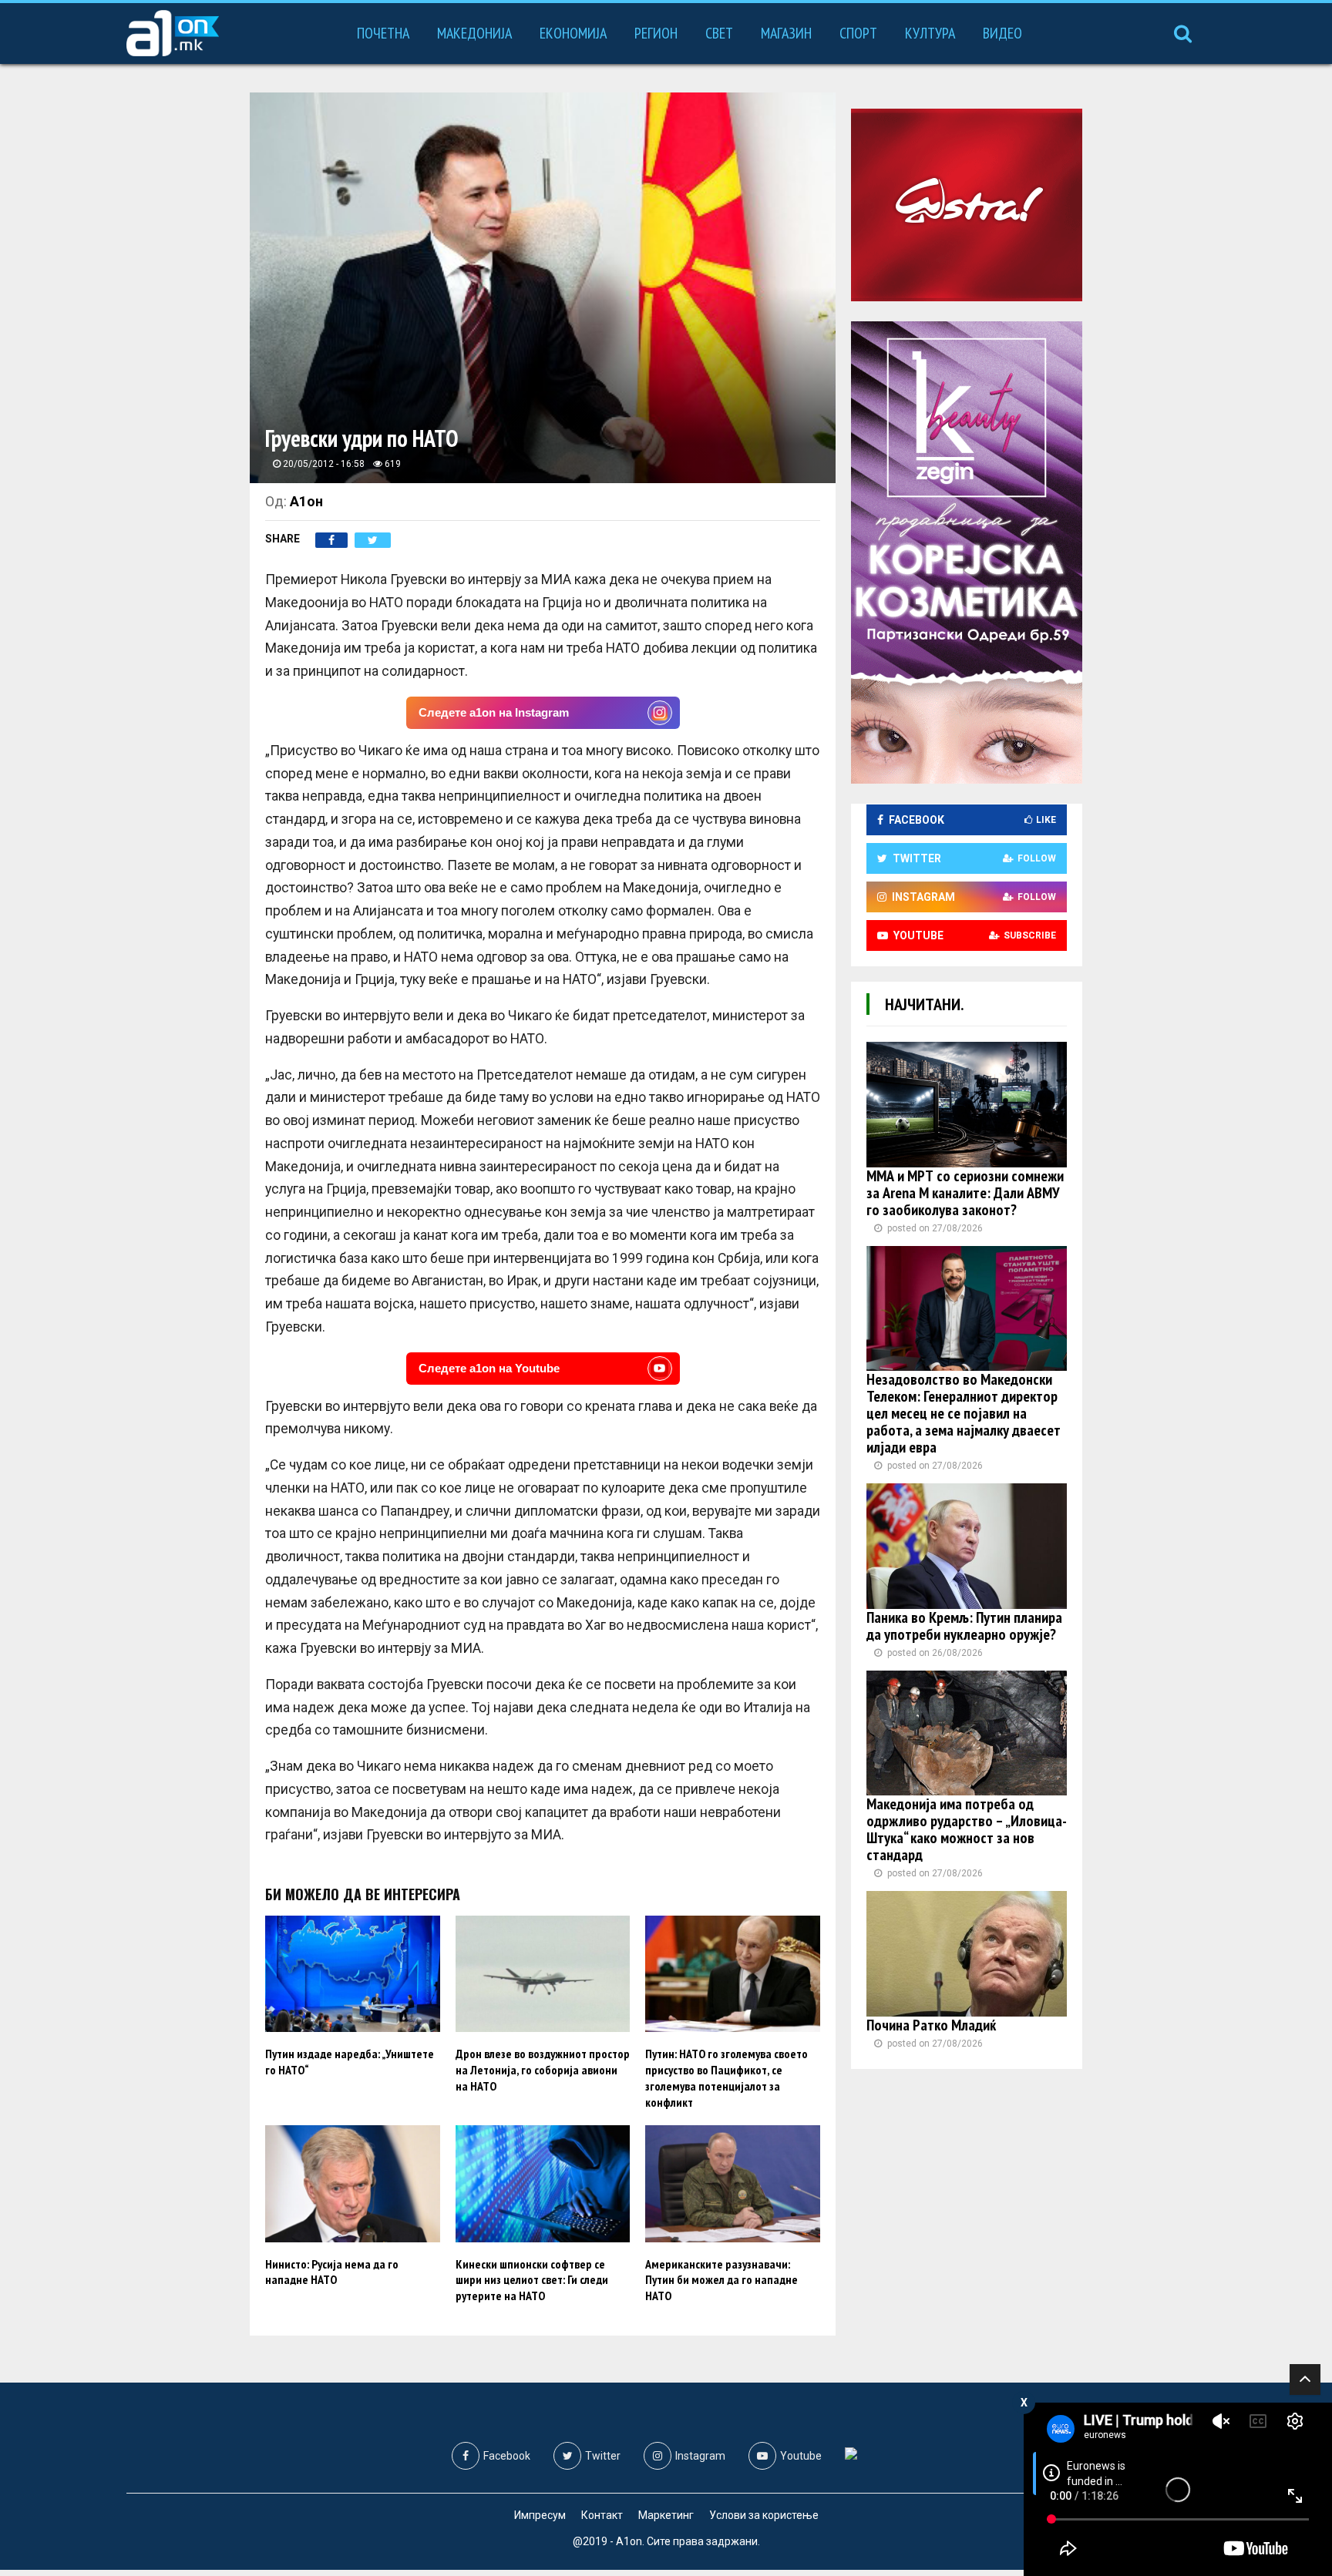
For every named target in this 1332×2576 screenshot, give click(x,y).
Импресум (540, 2515)
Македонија (474, 33)
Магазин (786, 33)
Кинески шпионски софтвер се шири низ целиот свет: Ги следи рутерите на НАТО (532, 2280)
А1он (306, 501)
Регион (656, 33)
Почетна (383, 33)
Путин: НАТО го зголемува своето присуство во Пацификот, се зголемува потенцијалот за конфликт (727, 2077)
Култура (930, 33)
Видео (1002, 33)
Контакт (602, 2515)
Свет (719, 33)
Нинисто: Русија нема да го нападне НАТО (332, 2272)
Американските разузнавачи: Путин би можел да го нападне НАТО (721, 2280)
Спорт (858, 33)
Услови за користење (764, 2515)
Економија (573, 33)
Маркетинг (666, 2515)
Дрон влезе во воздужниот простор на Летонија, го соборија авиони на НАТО (543, 2070)
